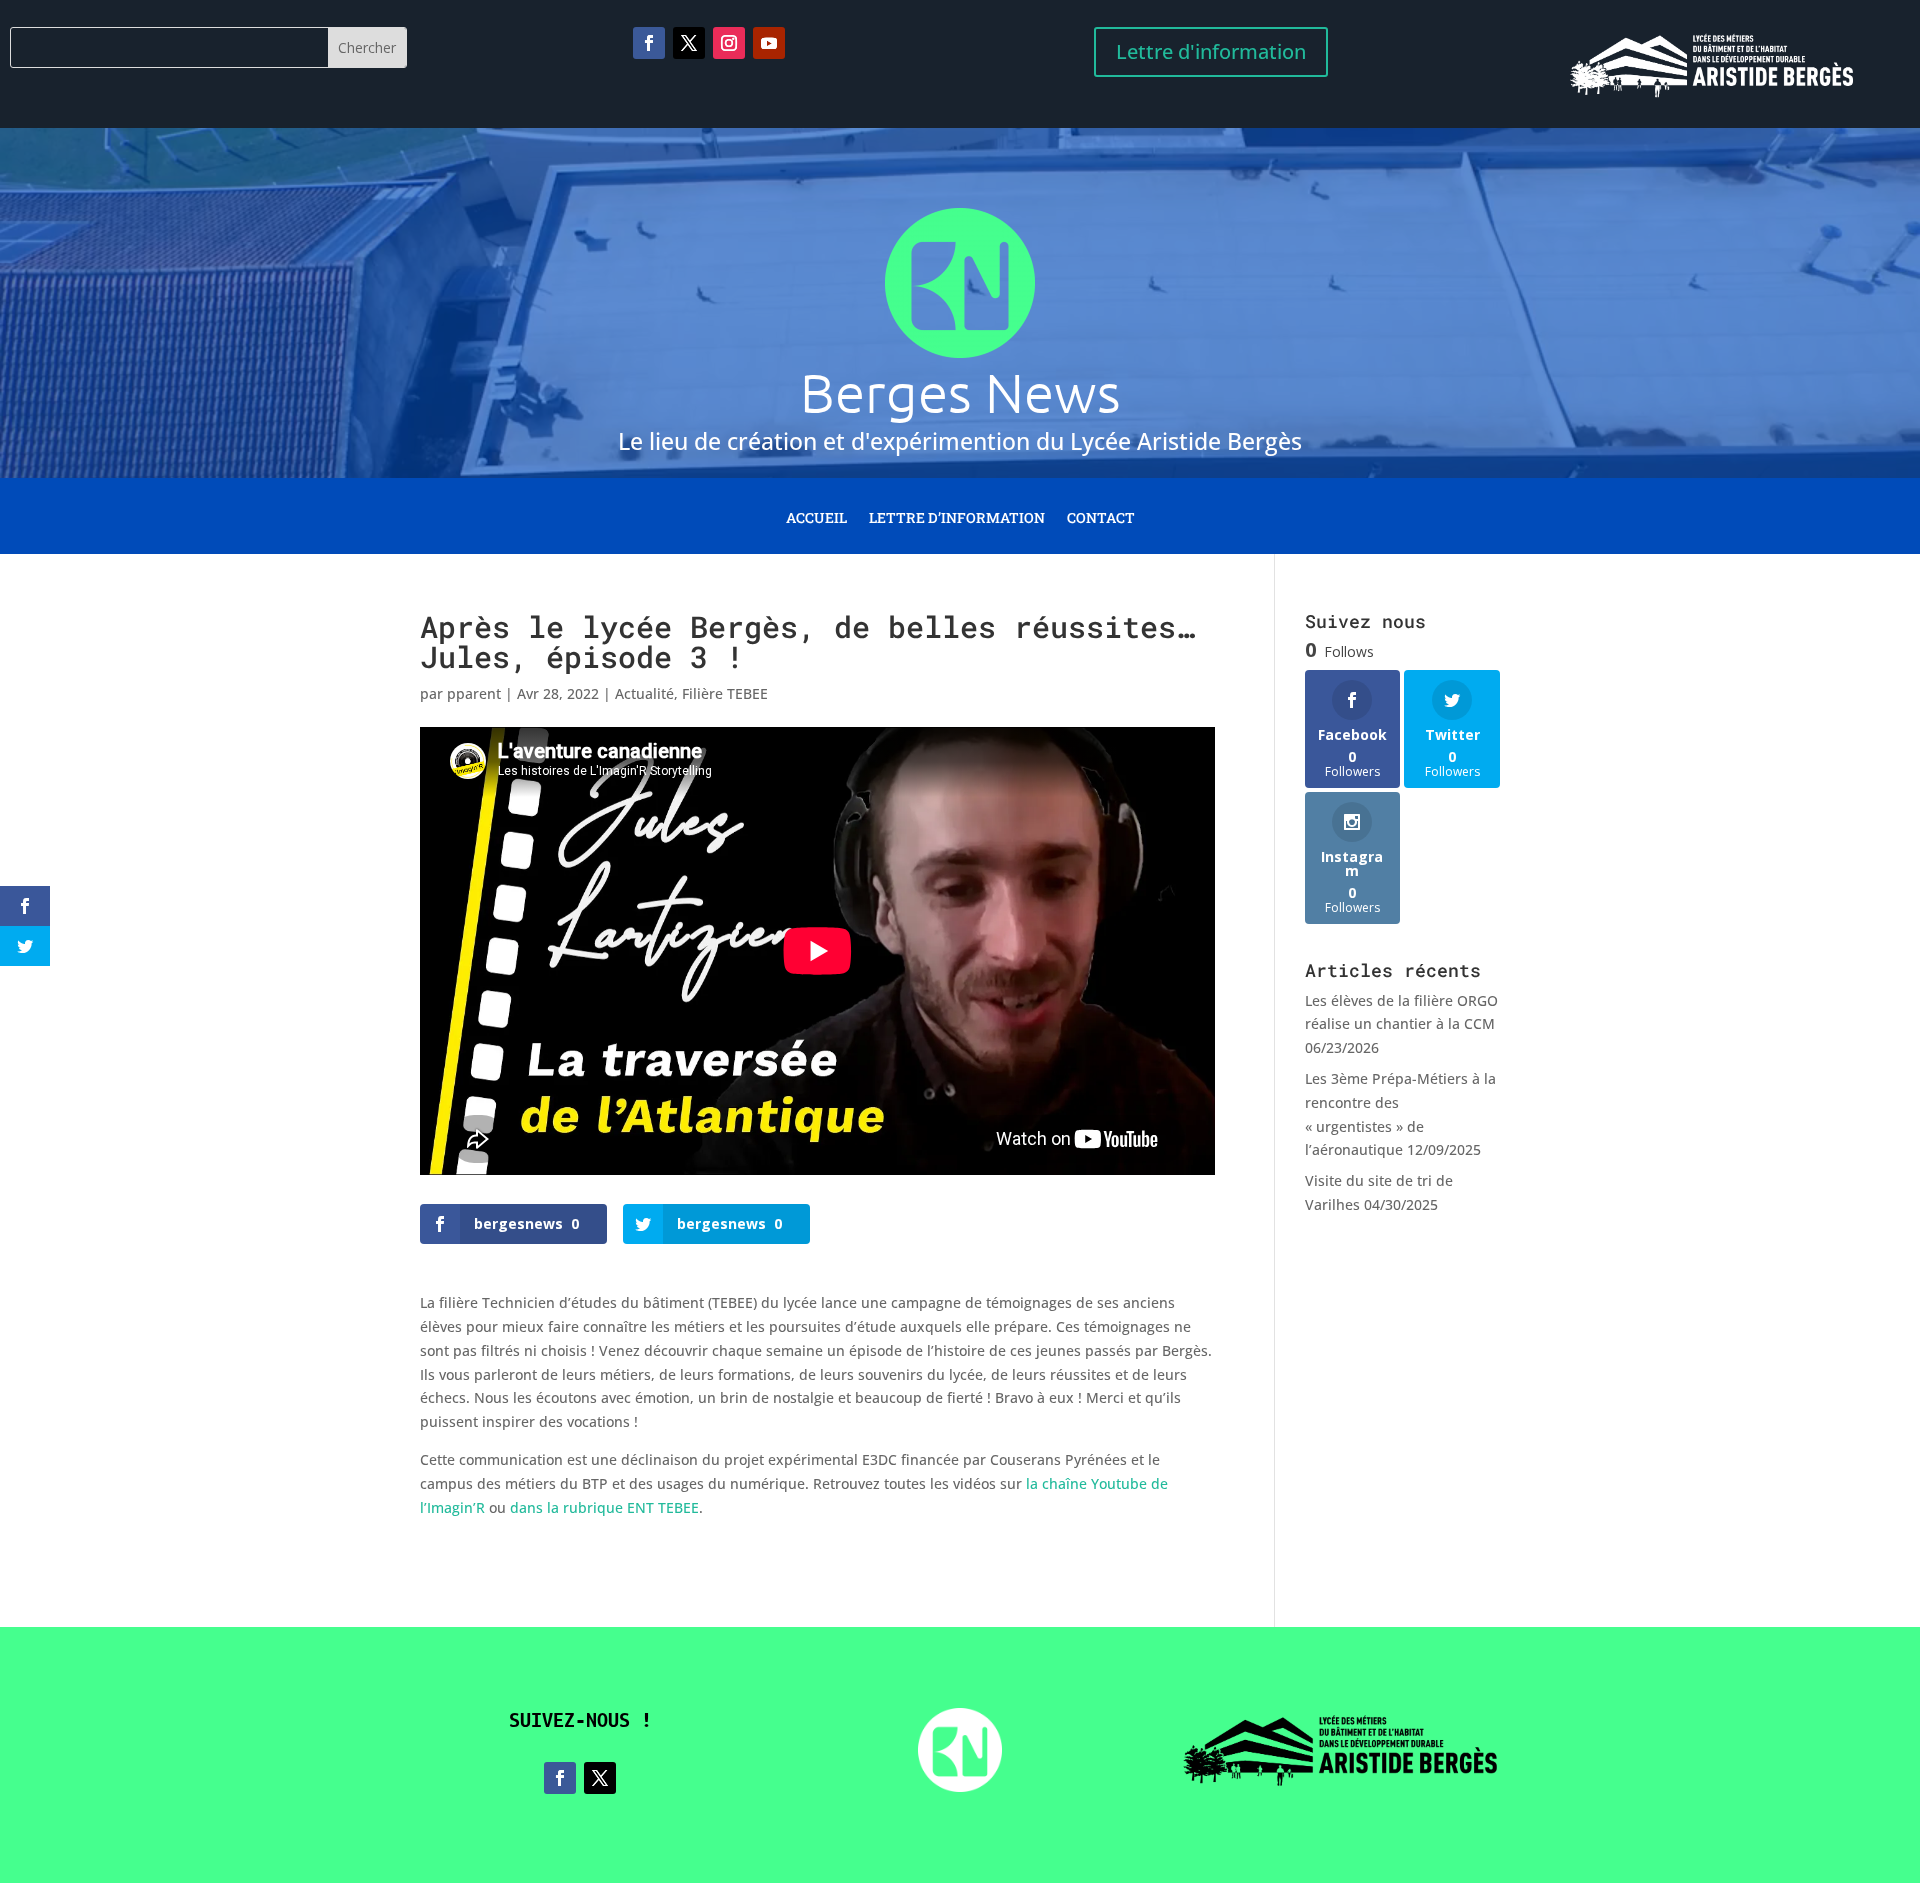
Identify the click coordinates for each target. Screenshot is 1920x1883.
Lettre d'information (1211, 51)
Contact (1101, 519)
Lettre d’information (957, 519)
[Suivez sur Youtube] (769, 43)
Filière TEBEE (725, 693)
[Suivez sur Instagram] (729, 43)
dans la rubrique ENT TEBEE (604, 1507)
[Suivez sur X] (689, 43)
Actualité (644, 693)
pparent (474, 693)
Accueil (816, 519)
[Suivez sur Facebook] (649, 43)
